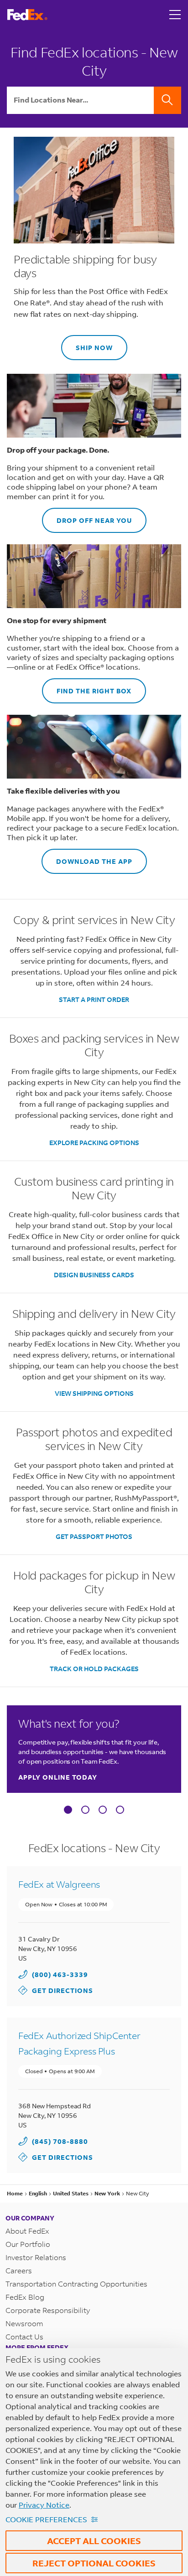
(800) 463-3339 (60, 1975)
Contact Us (24, 2336)
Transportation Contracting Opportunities (76, 2284)
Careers (19, 2270)
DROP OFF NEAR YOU (87, 516)
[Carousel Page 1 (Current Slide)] (68, 1810)
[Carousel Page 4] (120, 1810)
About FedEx (27, 2231)
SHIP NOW (87, 343)
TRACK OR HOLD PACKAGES (94, 1669)
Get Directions (56, 1990)
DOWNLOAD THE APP (87, 857)
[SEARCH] (167, 100)
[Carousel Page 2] (85, 1810)
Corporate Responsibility (48, 2310)
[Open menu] (175, 15)
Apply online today (58, 1777)
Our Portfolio (28, 2244)
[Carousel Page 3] (103, 1810)
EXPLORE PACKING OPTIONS (94, 1143)
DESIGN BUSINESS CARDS (94, 1275)
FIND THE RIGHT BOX (87, 687)
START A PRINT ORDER (94, 999)
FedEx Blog (25, 2297)
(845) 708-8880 (60, 2141)
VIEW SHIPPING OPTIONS (94, 1393)
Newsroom (24, 2323)
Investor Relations (36, 2257)
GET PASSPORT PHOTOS (94, 1536)
